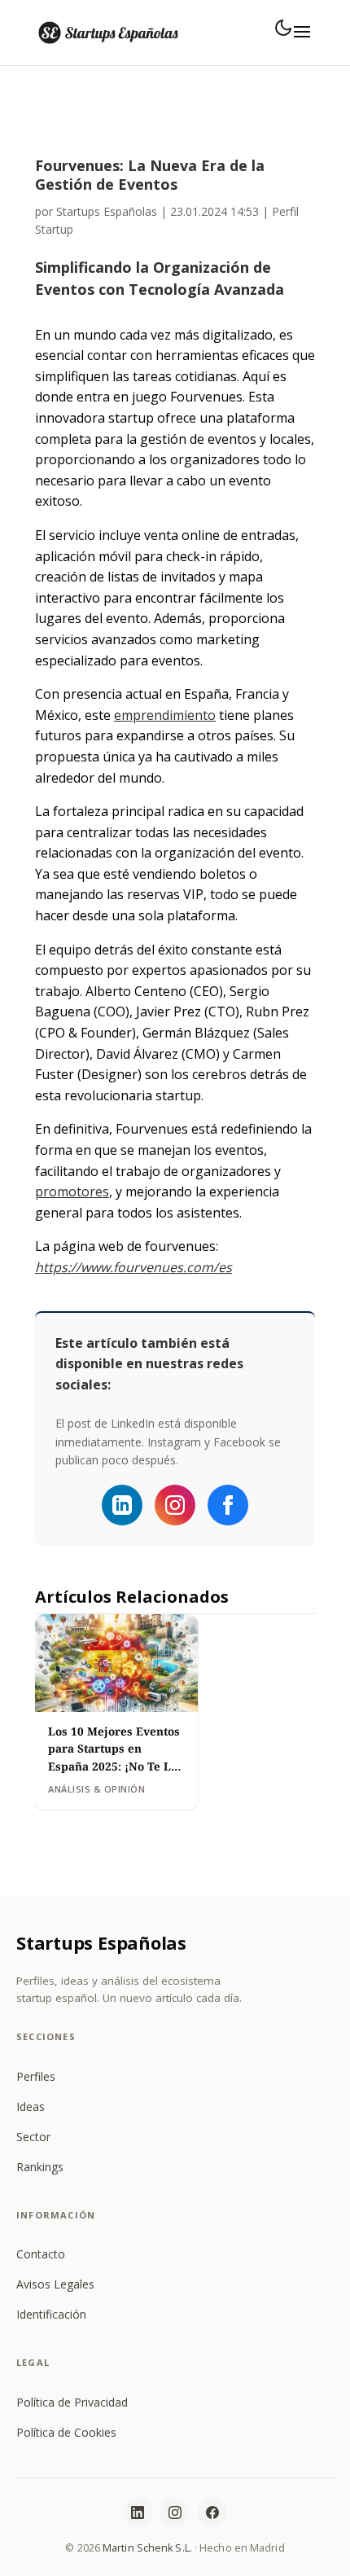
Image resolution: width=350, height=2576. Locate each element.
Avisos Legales (55, 2284)
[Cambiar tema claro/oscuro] (283, 28)
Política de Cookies (66, 2432)
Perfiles (36, 2076)
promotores (72, 1191)
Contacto (41, 2254)
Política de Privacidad (72, 2402)
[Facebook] (228, 1505)
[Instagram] (175, 1505)
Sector (33, 2137)
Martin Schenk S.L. (147, 2548)
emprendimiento (165, 715)
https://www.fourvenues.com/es (133, 1267)
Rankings (40, 2167)
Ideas (31, 2106)
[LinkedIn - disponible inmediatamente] (122, 1505)
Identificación (51, 2314)
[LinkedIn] (138, 2512)
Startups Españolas (107, 211)
